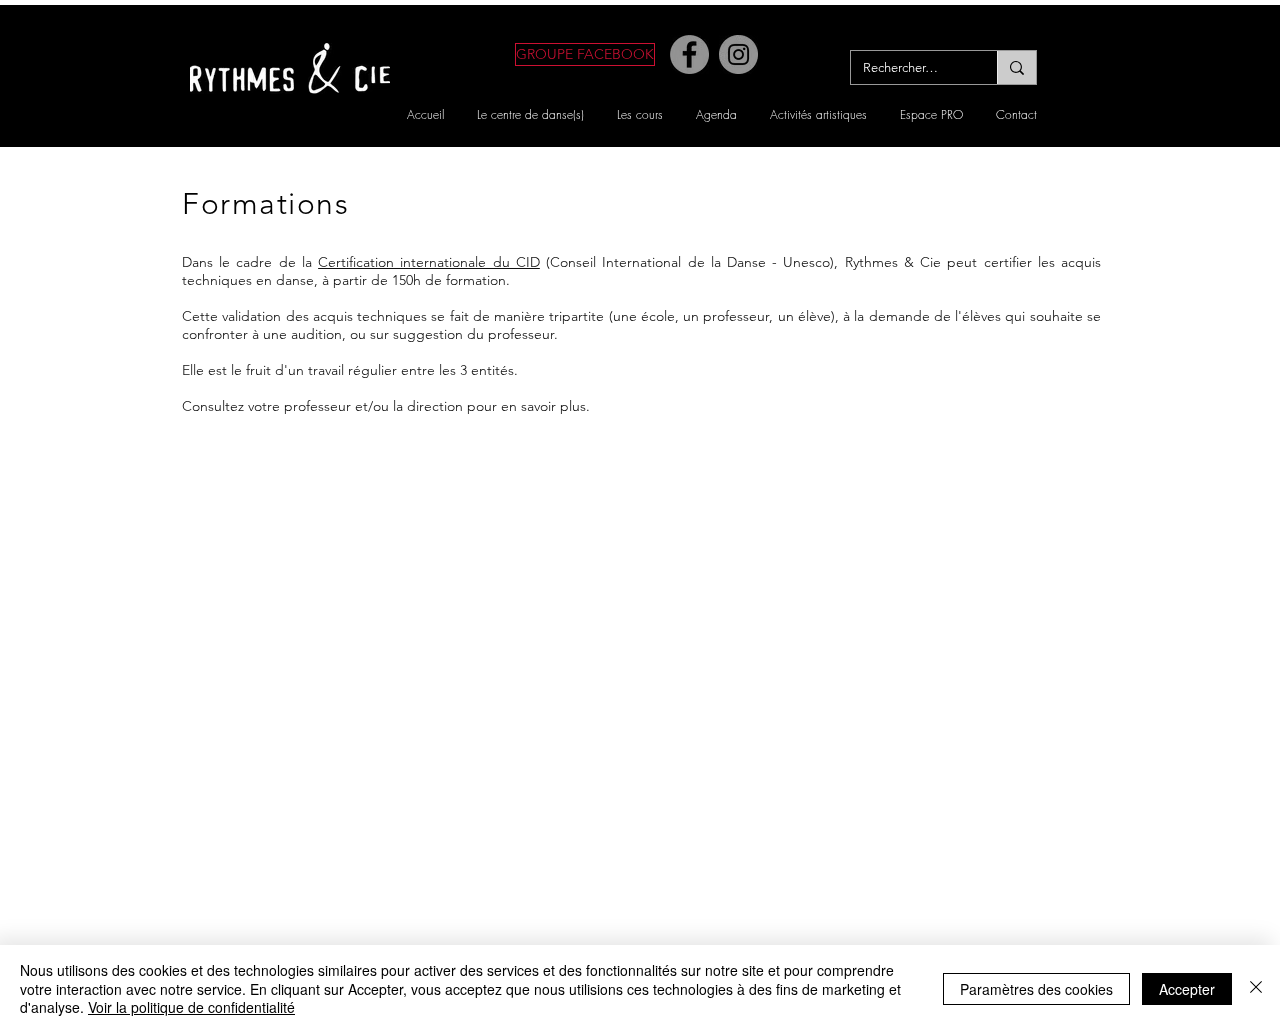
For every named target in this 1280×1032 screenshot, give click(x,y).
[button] (530, 114)
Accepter (1187, 989)
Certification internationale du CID (429, 262)
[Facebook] (689, 54)
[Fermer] (1256, 988)
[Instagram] (738, 54)
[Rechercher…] (1016, 67)
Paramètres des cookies (1036, 989)
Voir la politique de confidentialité (191, 1007)
